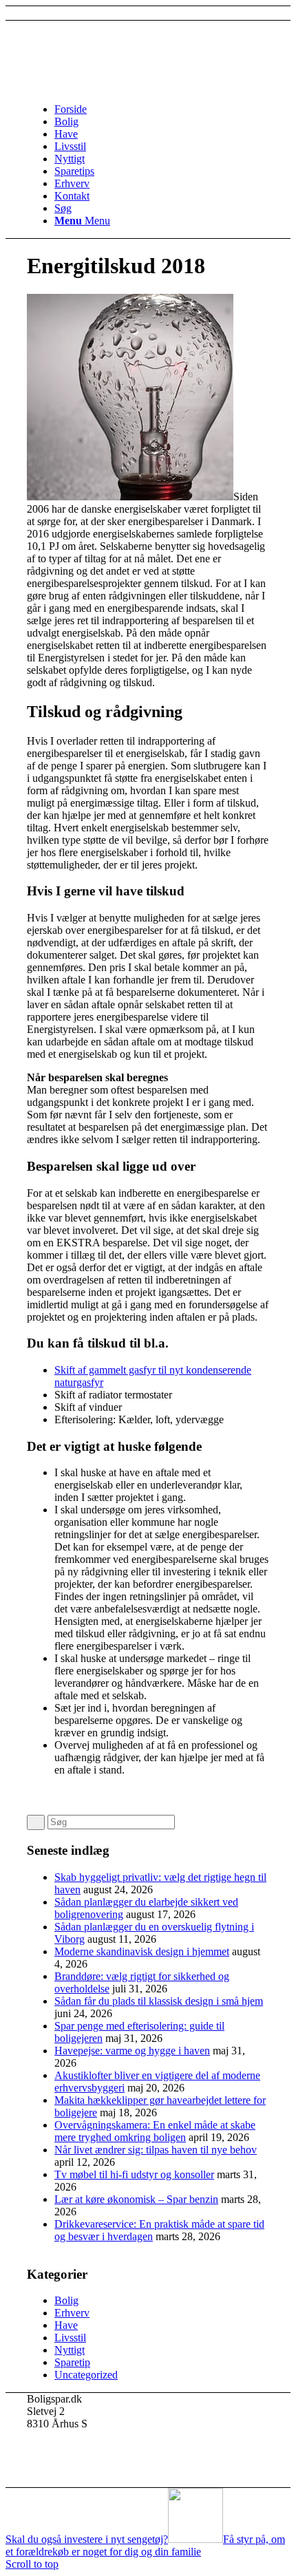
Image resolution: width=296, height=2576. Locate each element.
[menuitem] (162, 109)
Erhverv (72, 2313)
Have (66, 2325)
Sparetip (72, 2362)
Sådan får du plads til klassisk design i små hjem (159, 2001)
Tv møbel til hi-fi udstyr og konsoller (134, 2174)
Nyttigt (70, 2350)
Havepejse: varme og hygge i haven (132, 2051)
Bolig (66, 2300)
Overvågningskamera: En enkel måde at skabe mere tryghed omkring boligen (155, 2131)
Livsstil (70, 2338)
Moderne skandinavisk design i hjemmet (142, 1951)
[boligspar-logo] (130, 86)
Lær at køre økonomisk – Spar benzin (136, 2199)
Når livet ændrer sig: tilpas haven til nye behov (156, 2150)
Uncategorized (86, 2375)
